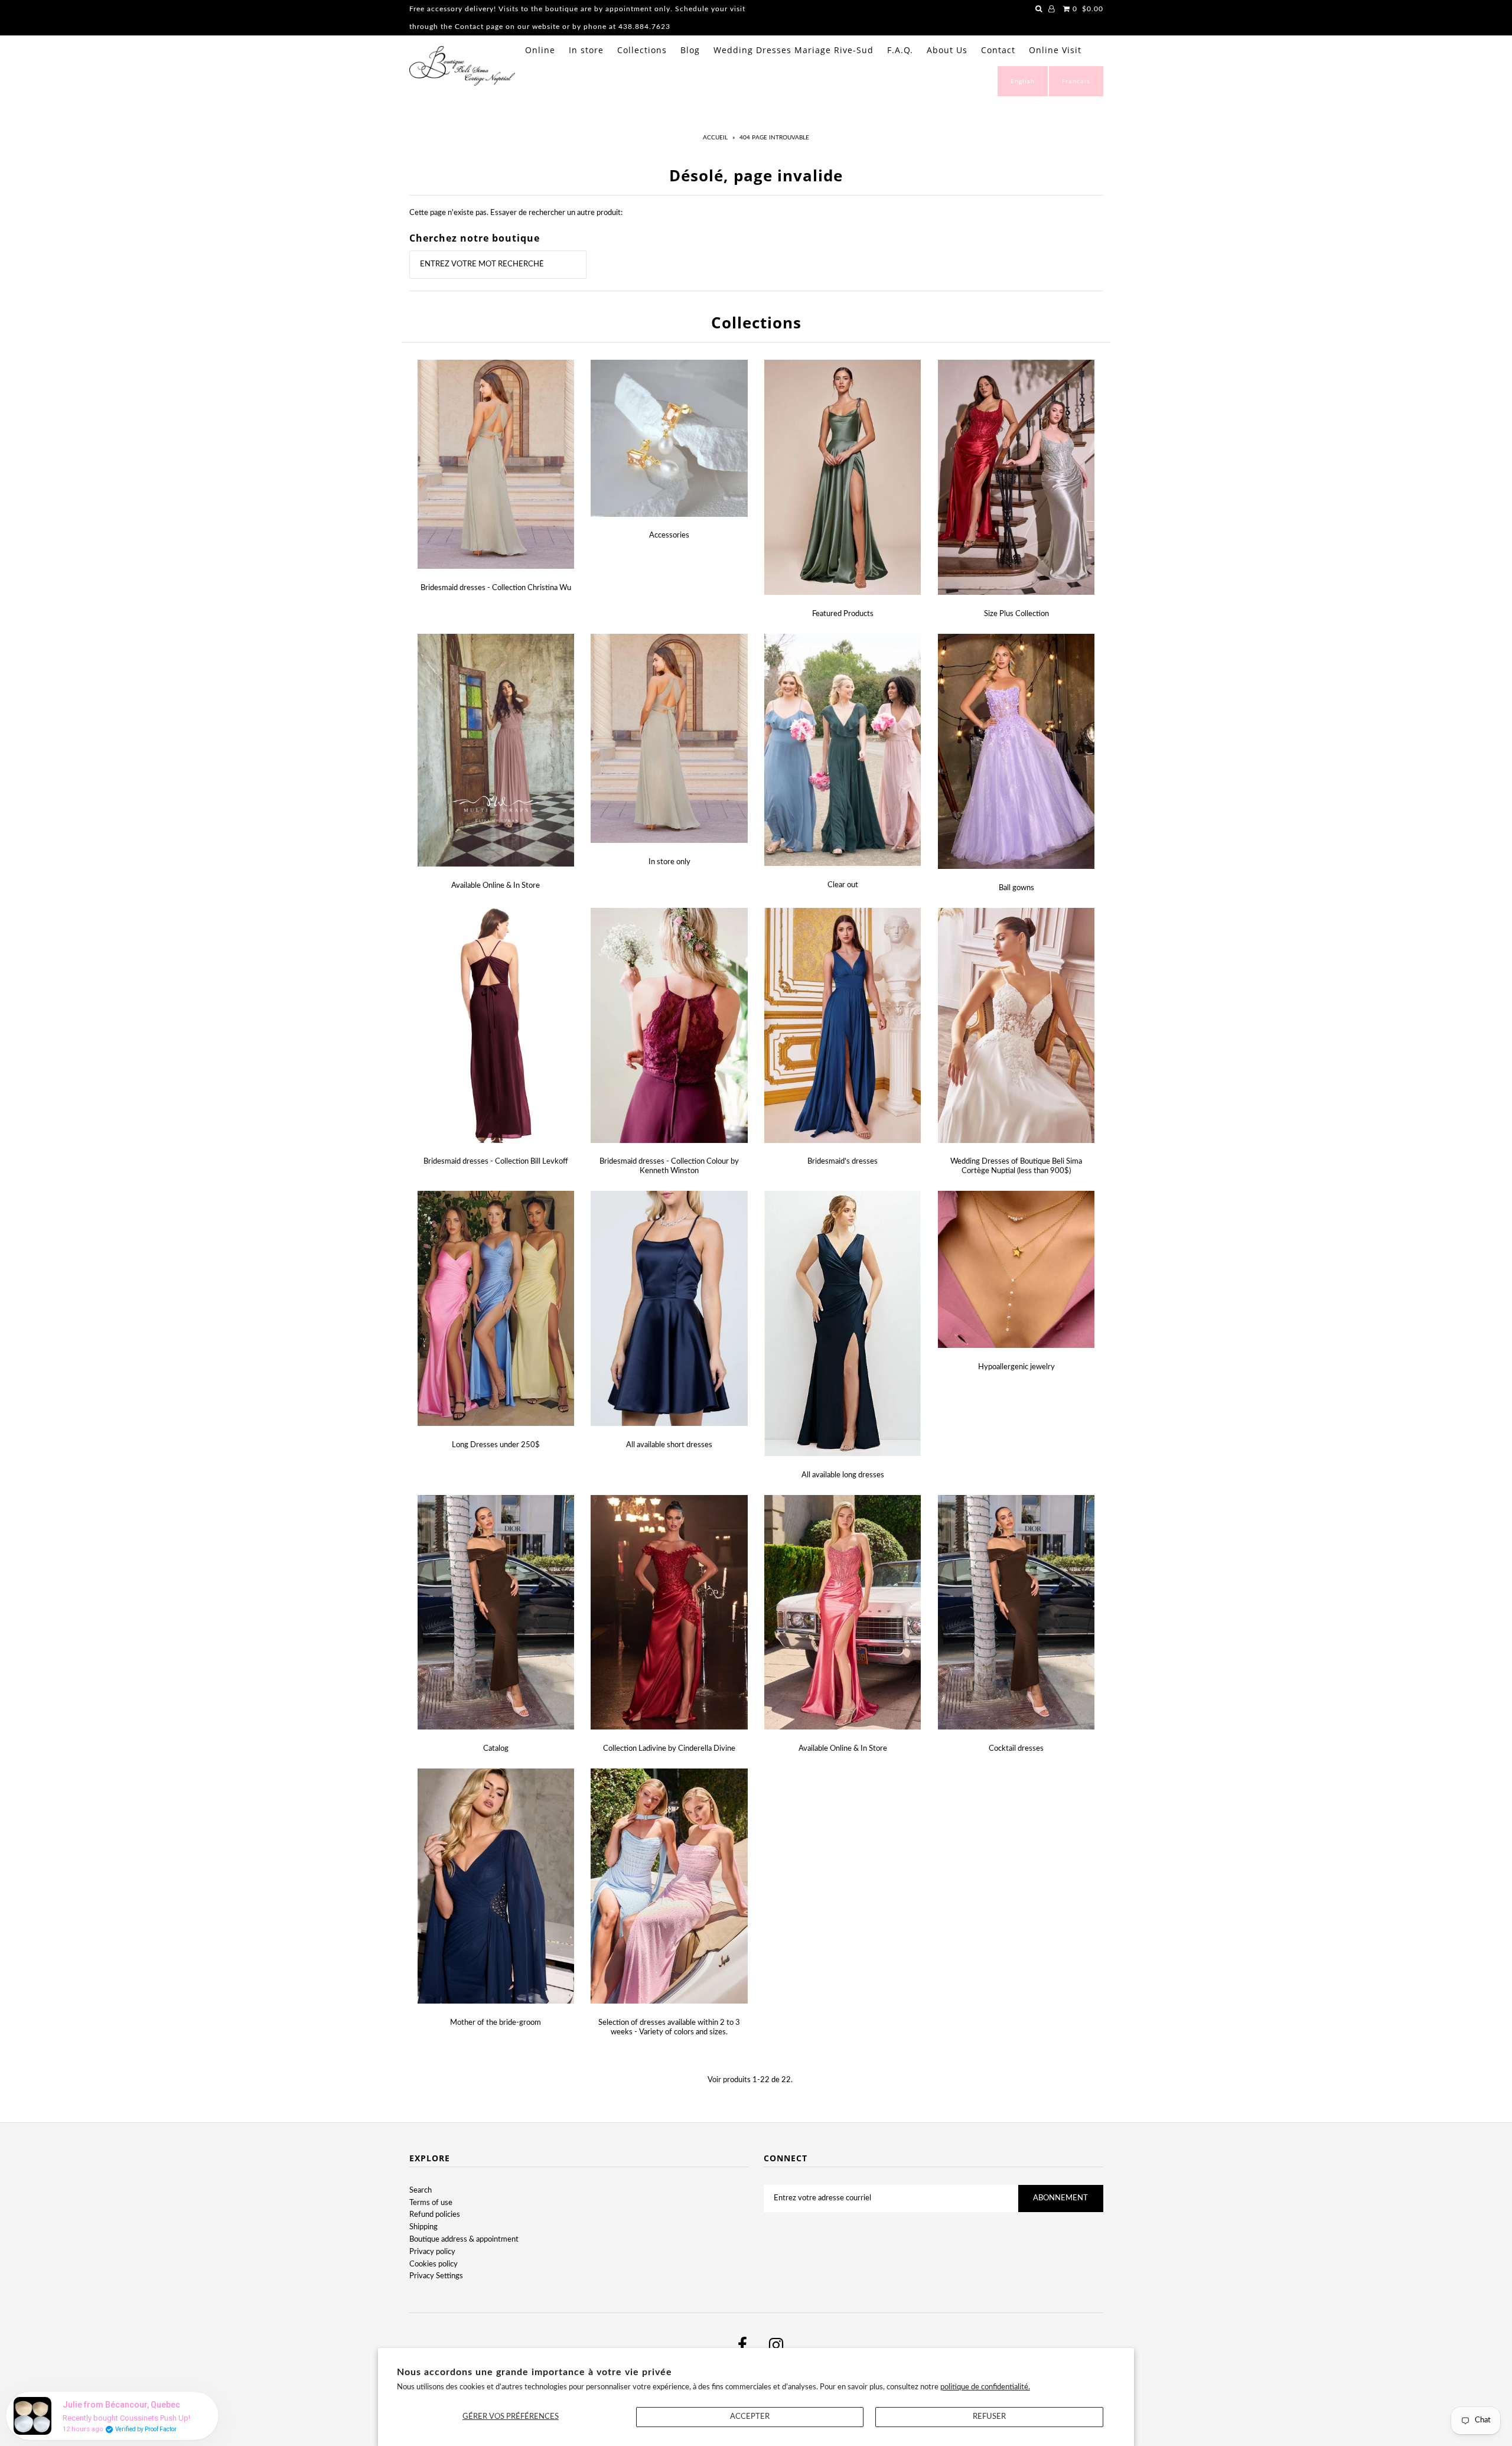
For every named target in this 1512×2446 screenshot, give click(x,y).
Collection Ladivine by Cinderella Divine (669, 1749)
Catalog (496, 1749)
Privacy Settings (436, 2276)
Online (540, 50)
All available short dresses (669, 1445)
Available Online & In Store (496, 886)
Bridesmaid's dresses (843, 1162)
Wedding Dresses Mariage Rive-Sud (794, 50)
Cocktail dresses (1016, 1749)
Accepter (750, 2417)
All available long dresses (843, 1475)
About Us (947, 50)
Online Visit (1055, 50)
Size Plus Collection (1016, 614)
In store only (669, 862)
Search (421, 2191)
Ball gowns (1016, 888)
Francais (1076, 81)
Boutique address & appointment (464, 2240)
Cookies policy (434, 2264)
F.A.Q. (900, 50)
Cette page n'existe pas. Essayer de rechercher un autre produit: (516, 213)
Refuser (989, 2417)
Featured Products (843, 614)
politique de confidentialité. (985, 2387)
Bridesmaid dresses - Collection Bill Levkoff (496, 1162)
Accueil (715, 138)
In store (586, 50)
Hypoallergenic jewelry (1016, 1367)
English (1023, 81)
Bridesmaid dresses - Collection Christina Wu (496, 588)
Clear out (843, 885)
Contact (998, 50)
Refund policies (435, 2215)
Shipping (423, 2227)
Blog (690, 50)
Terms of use (431, 2203)
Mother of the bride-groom (496, 2023)
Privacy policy (432, 2252)
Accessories (669, 535)
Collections (642, 50)
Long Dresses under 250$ (496, 1445)
